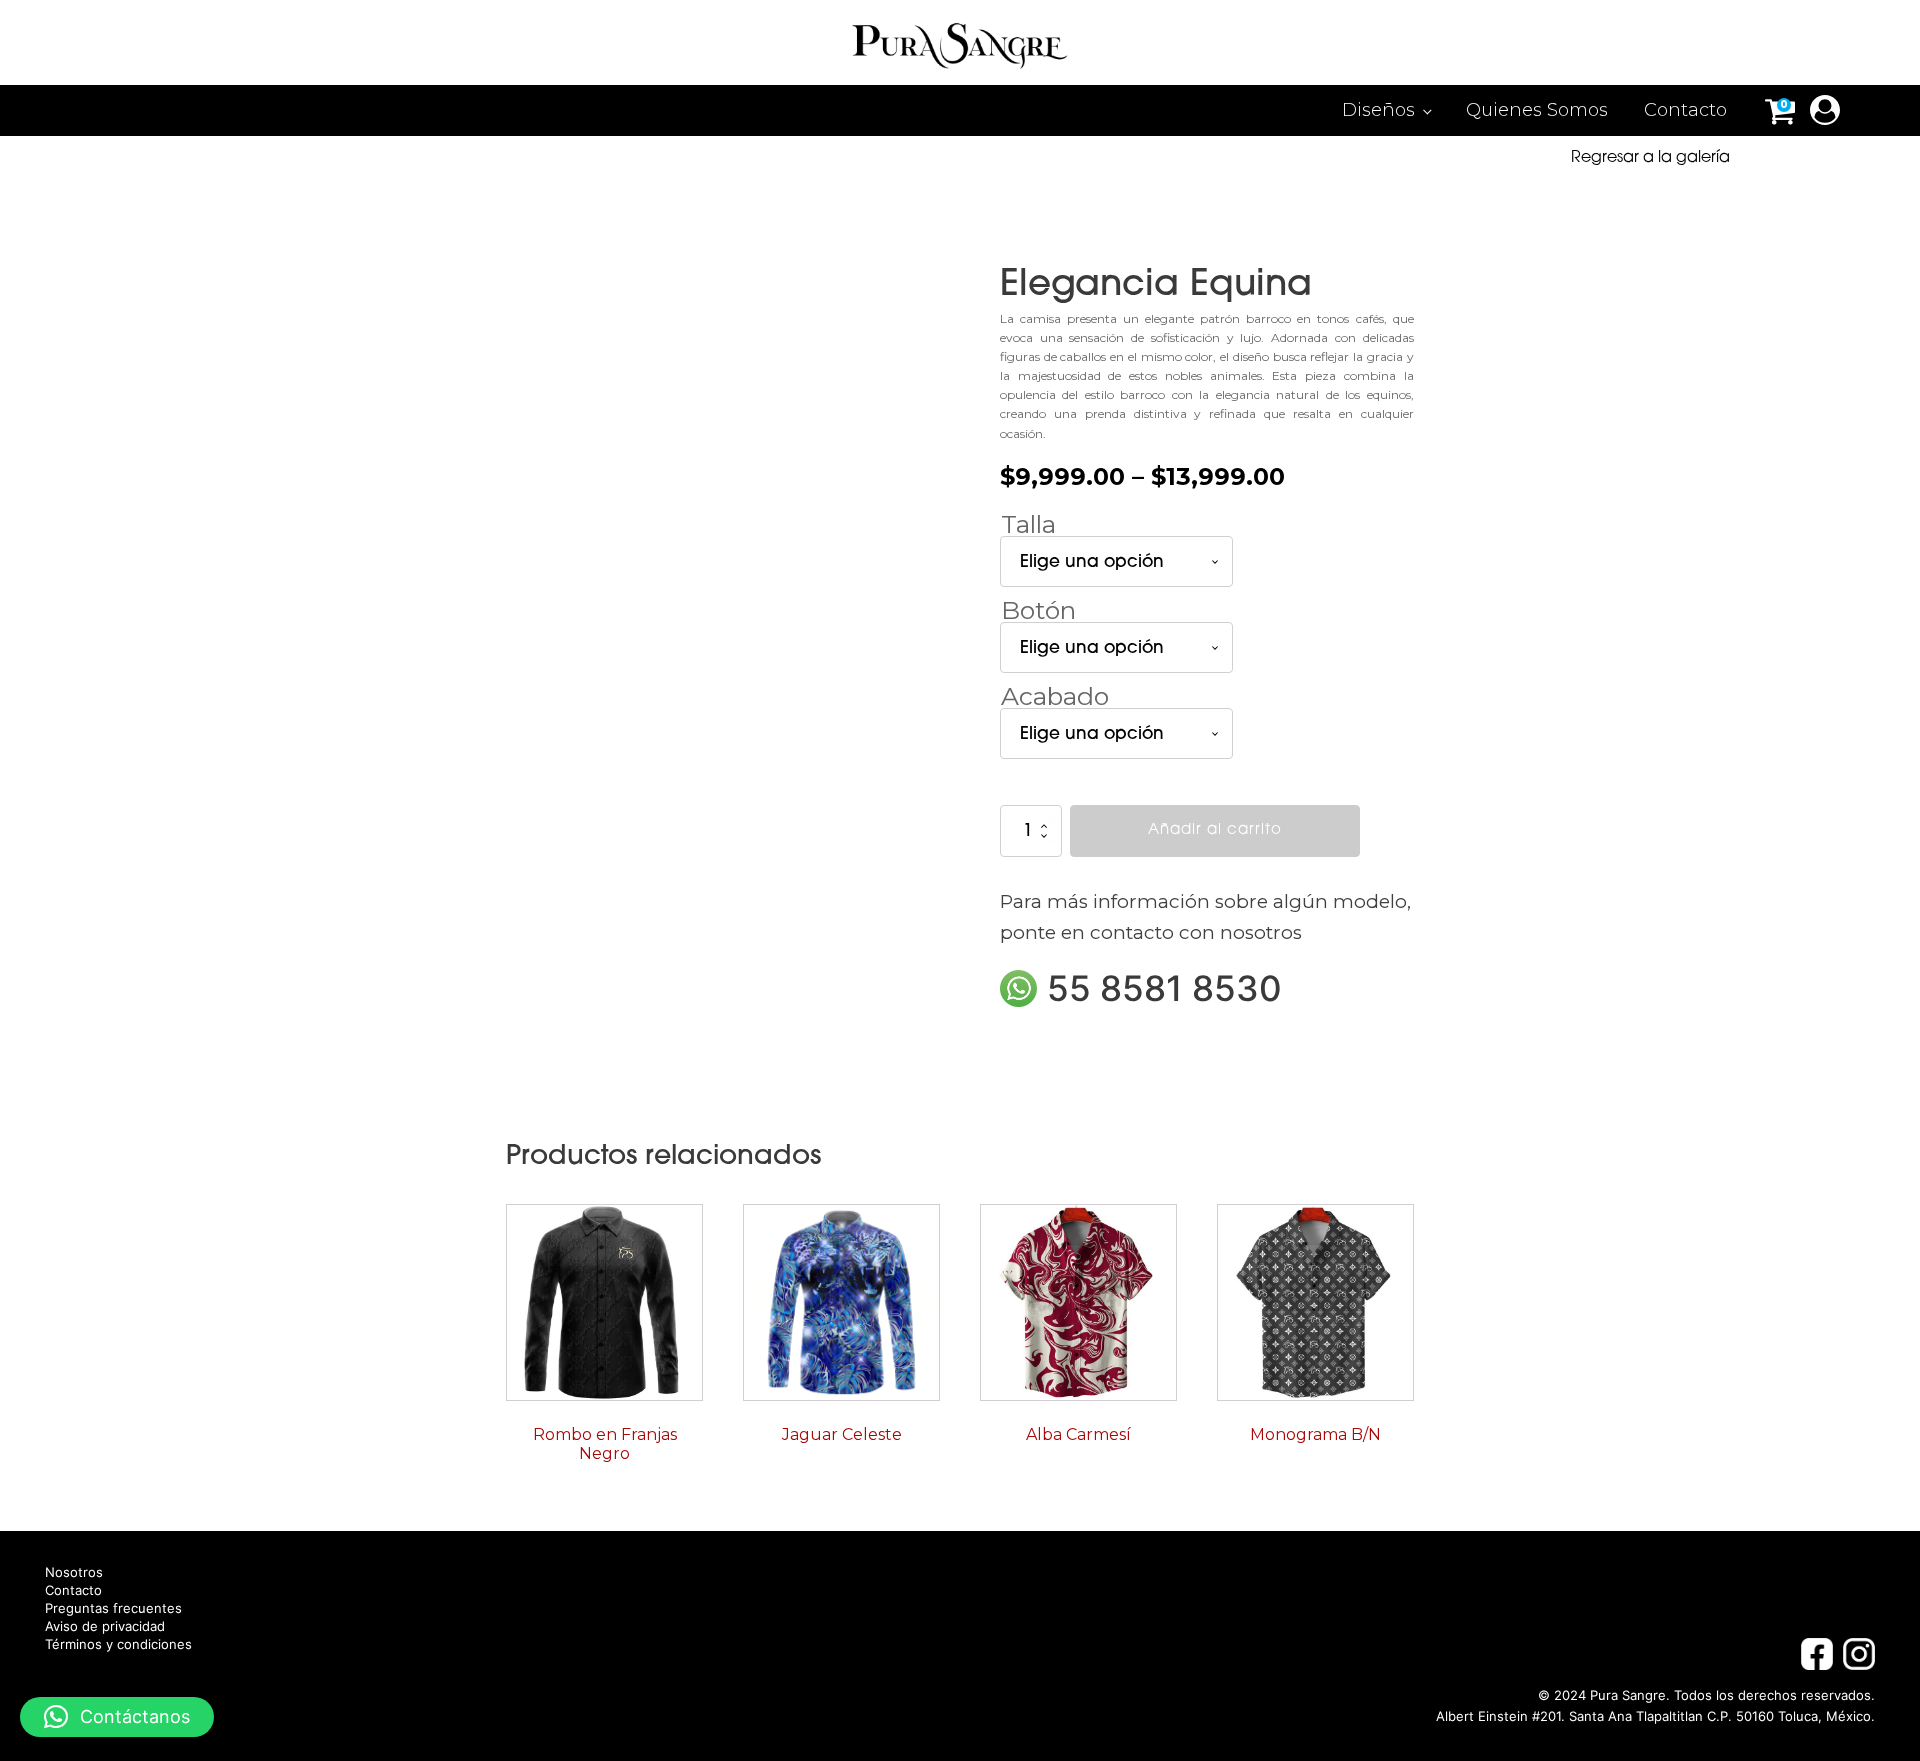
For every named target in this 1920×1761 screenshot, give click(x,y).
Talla (1028, 524)
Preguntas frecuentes (113, 1608)
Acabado (1055, 696)
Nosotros (74, 1572)
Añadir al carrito (1215, 830)
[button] (117, 1717)
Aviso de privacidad (105, 1626)
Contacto (1685, 110)
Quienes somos (1537, 110)
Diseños (1378, 110)
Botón (1038, 610)
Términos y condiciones (118, 1644)
